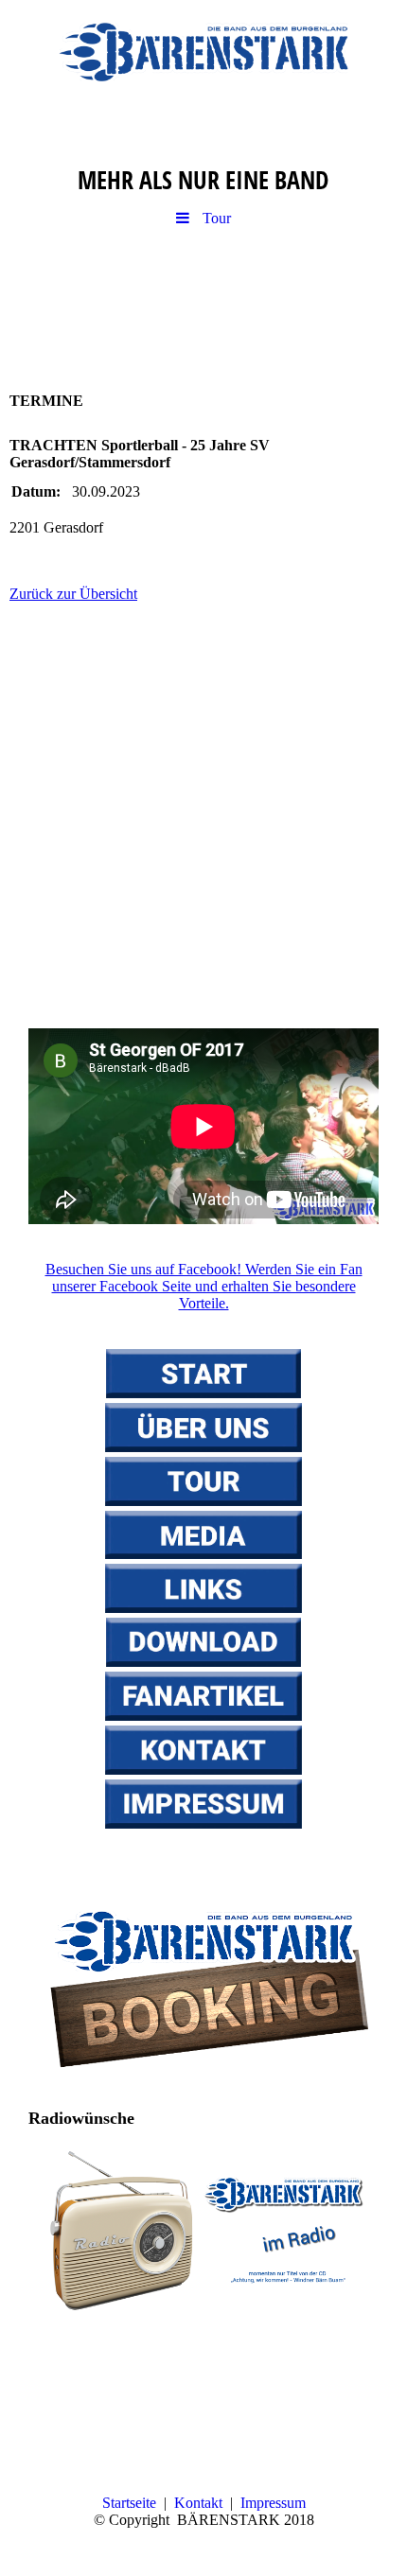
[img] (203, 52)
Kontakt (198, 2503)
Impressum (273, 2503)
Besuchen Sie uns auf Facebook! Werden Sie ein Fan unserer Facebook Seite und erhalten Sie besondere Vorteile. (204, 1286)
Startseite (129, 2503)
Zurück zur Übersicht (73, 594)
